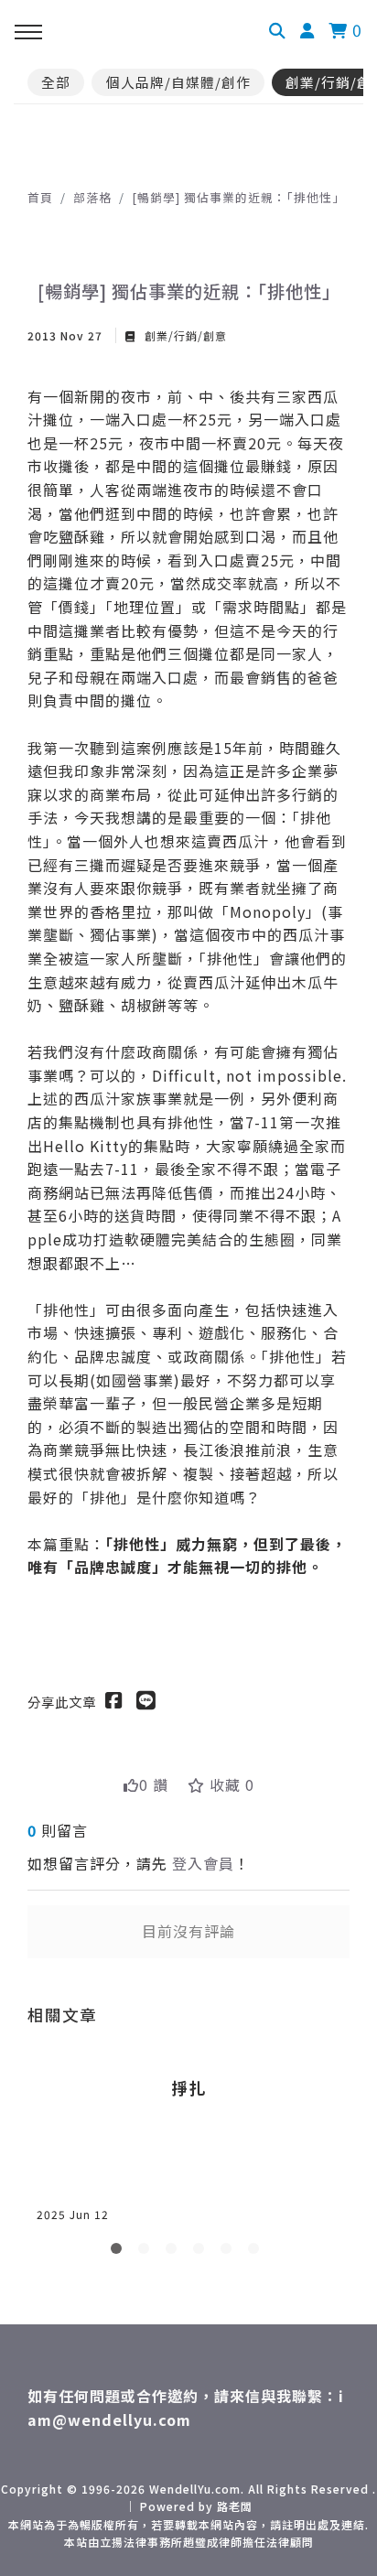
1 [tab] (120, 2252)
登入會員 (203, 1863)
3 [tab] (175, 2252)
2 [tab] (147, 2252)
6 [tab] (257, 2252)
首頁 (40, 197)
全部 (56, 82)
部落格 (92, 197)
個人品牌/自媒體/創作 (178, 82)
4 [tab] (202, 2252)
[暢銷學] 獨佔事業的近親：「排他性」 (238, 197)
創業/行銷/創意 (184, 335)
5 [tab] (230, 2252)
